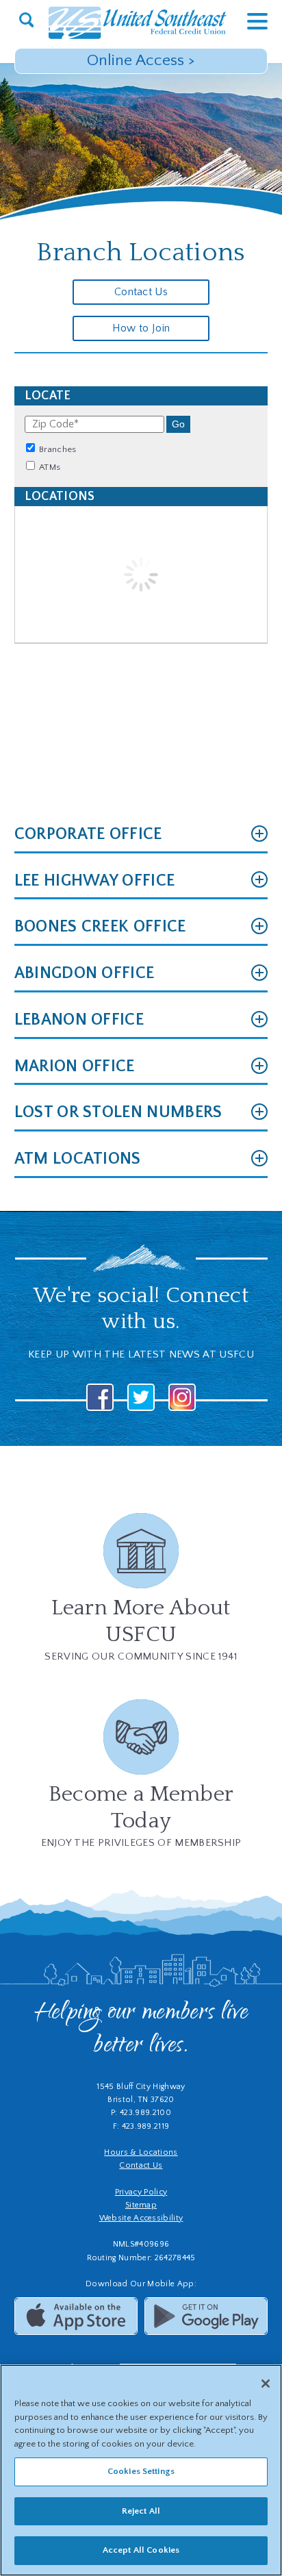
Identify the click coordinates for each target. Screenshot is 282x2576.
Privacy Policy (141, 2192)
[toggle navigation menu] (247, 21)
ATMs (49, 467)
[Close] (266, 2384)
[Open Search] (26, 21)
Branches (57, 449)
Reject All (141, 2511)
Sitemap (141, 2205)
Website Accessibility (141, 2218)
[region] (141, 2470)
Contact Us (141, 292)
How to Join (141, 328)
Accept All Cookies (141, 2550)
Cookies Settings (141, 2471)
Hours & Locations (141, 2152)
